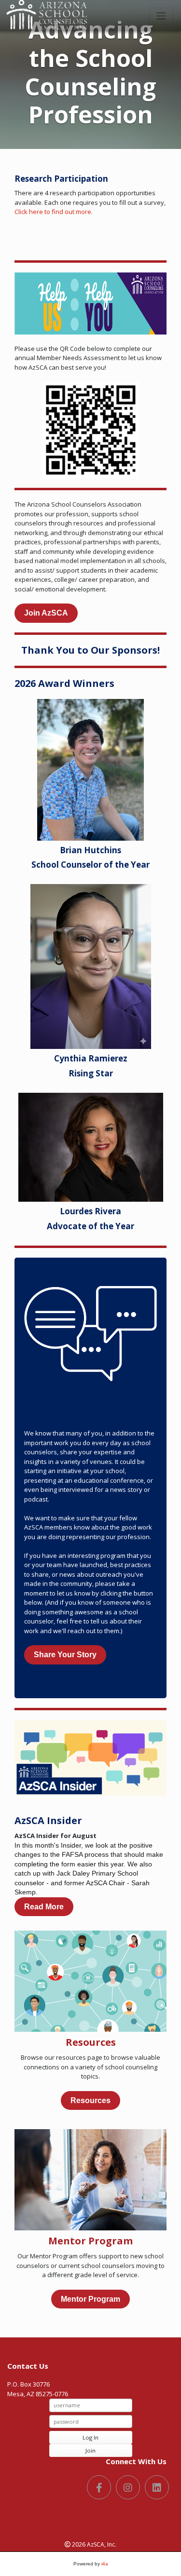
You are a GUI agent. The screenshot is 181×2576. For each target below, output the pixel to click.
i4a (105, 2564)
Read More (44, 1907)
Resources (90, 2100)
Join (90, 2450)
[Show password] (124, 2421)
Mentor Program (90, 2299)
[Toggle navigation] (161, 16)
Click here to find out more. (54, 212)
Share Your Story (65, 1655)
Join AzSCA (46, 613)
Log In (90, 2437)
